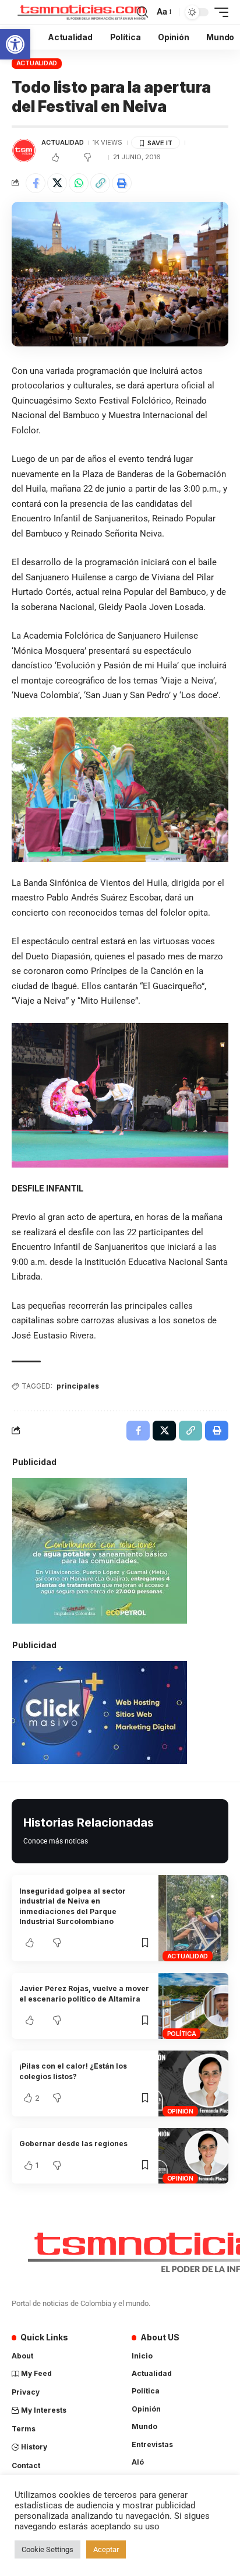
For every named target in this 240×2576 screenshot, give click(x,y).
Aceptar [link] (106, 2549)
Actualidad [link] (37, 63)
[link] (15, 44)
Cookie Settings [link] (47, 2549)
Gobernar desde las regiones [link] (73, 2144)
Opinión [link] (180, 2111)
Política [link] (182, 2034)
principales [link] (78, 1386)
